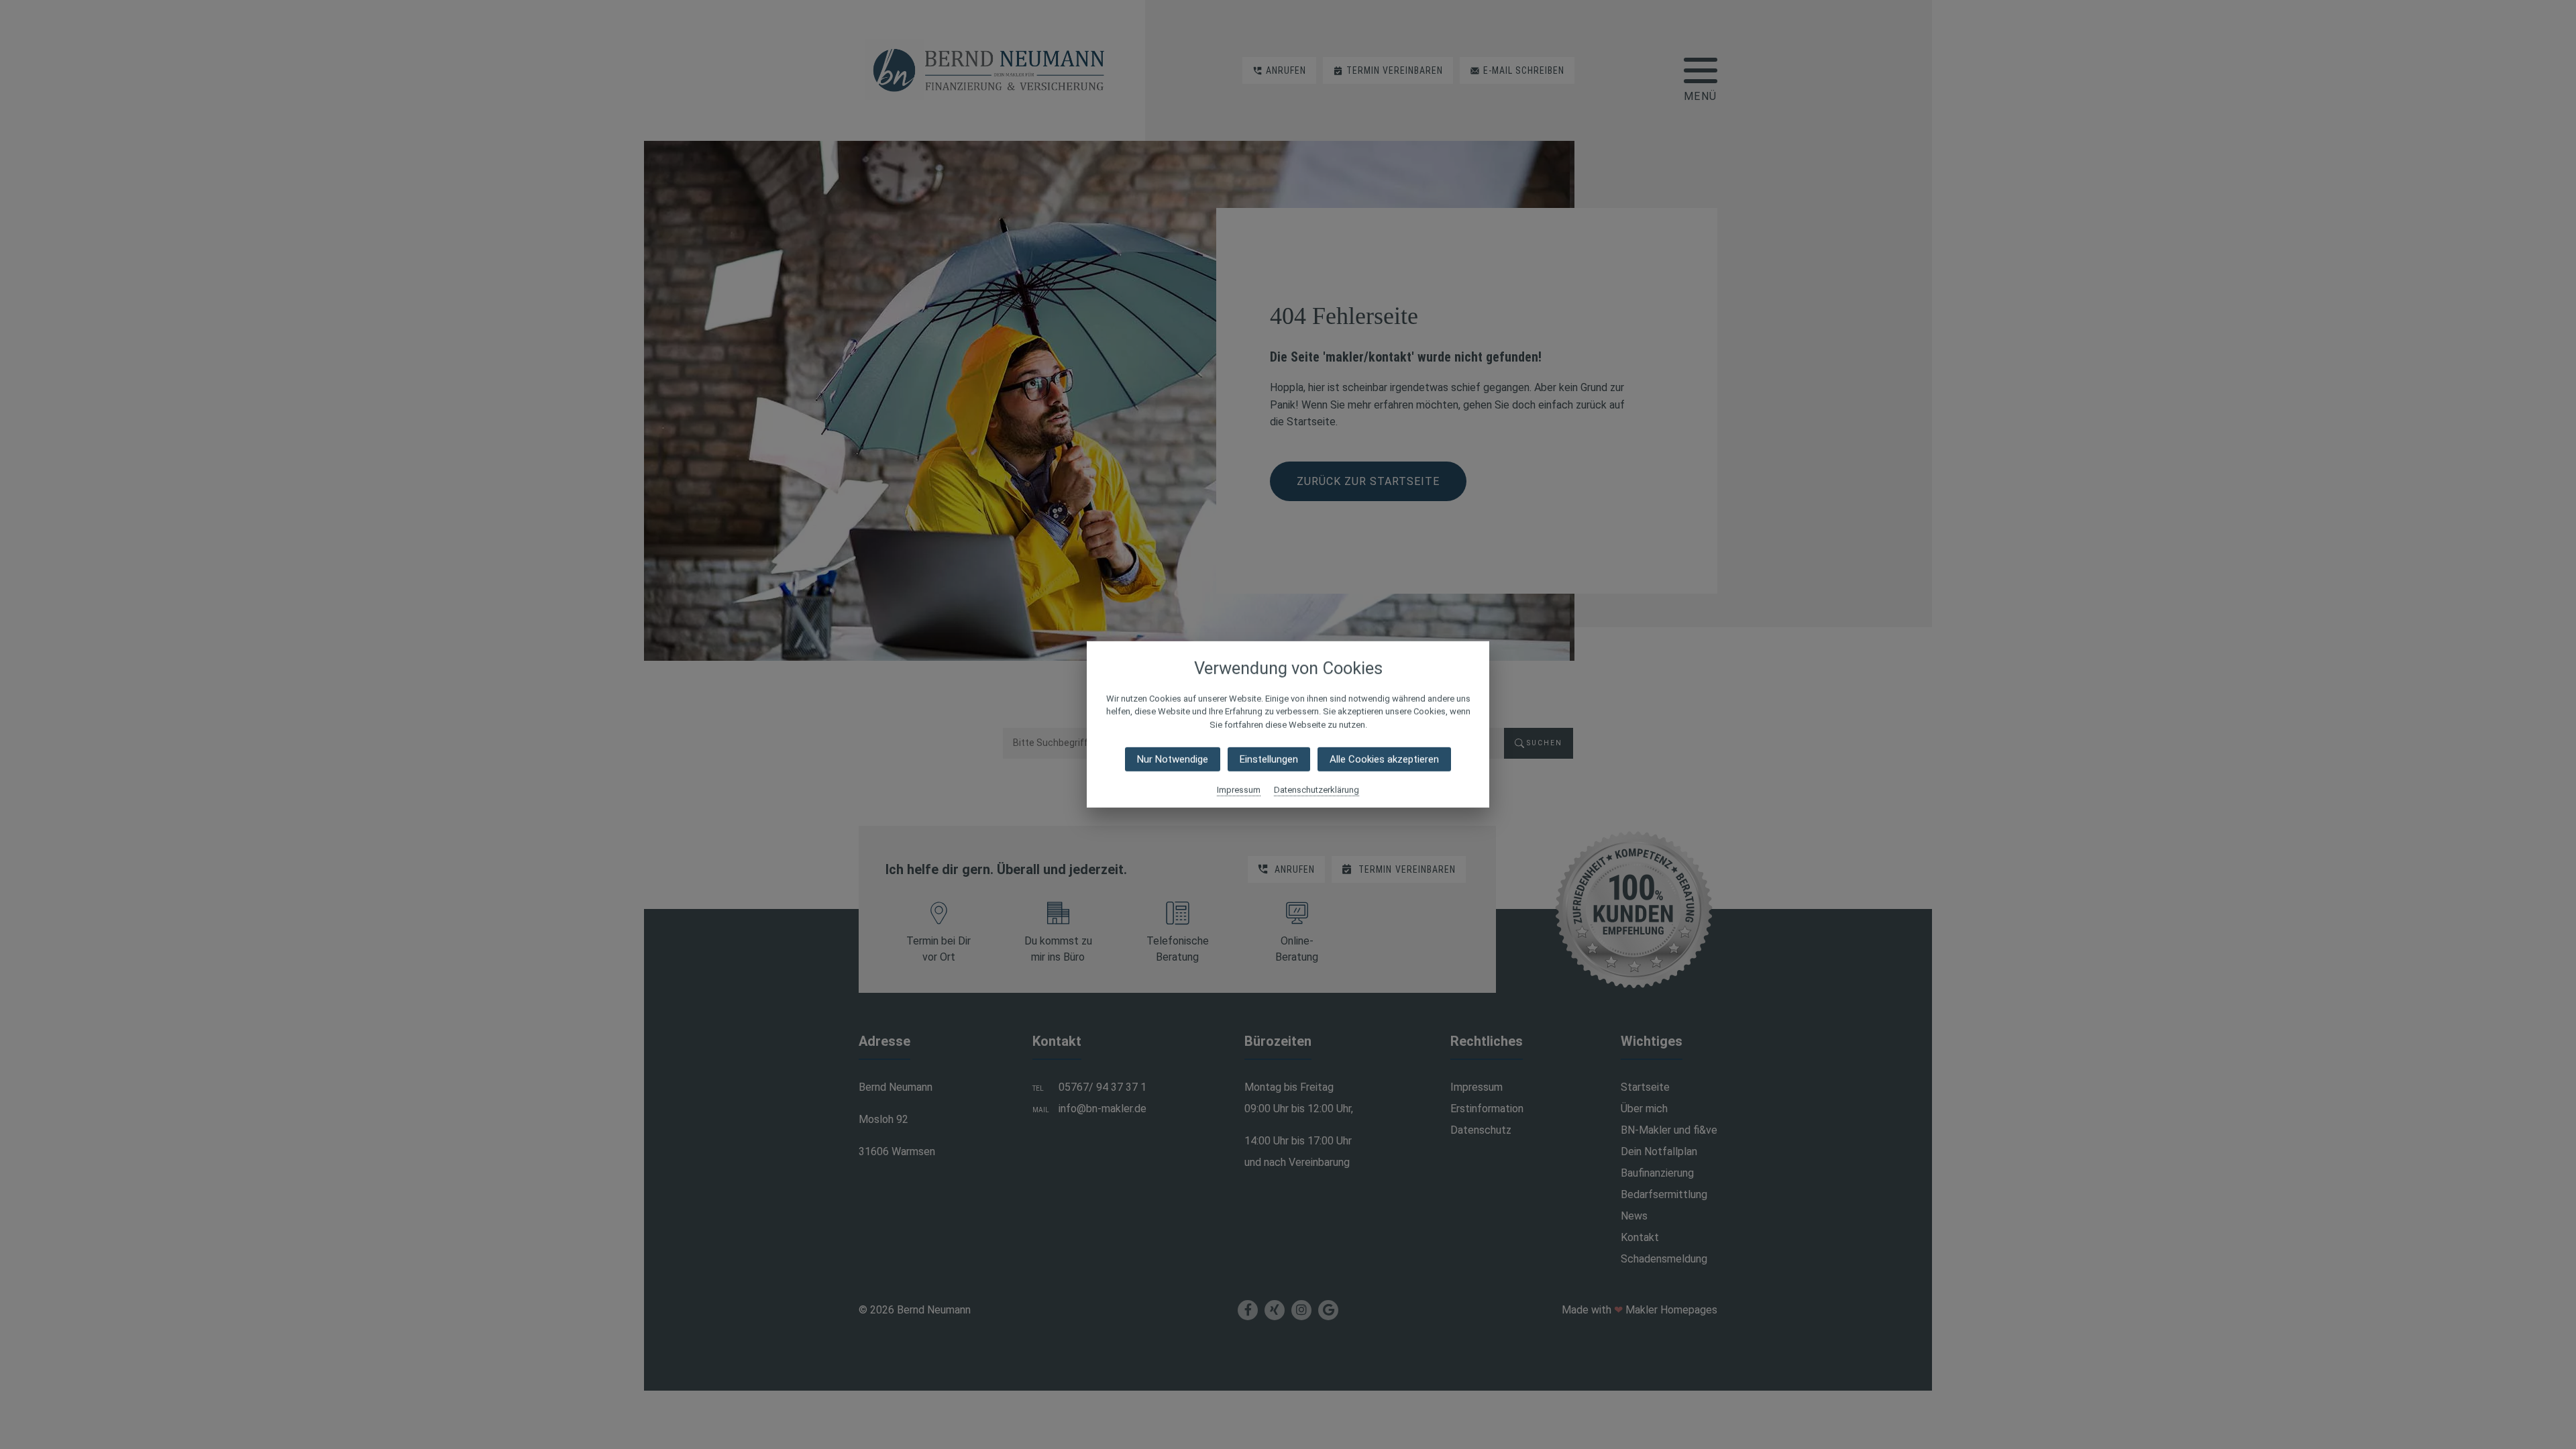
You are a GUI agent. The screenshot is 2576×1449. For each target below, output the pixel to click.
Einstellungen (1269, 759)
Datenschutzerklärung (1317, 790)
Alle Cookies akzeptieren (1384, 759)
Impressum (1239, 790)
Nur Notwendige (1173, 759)
